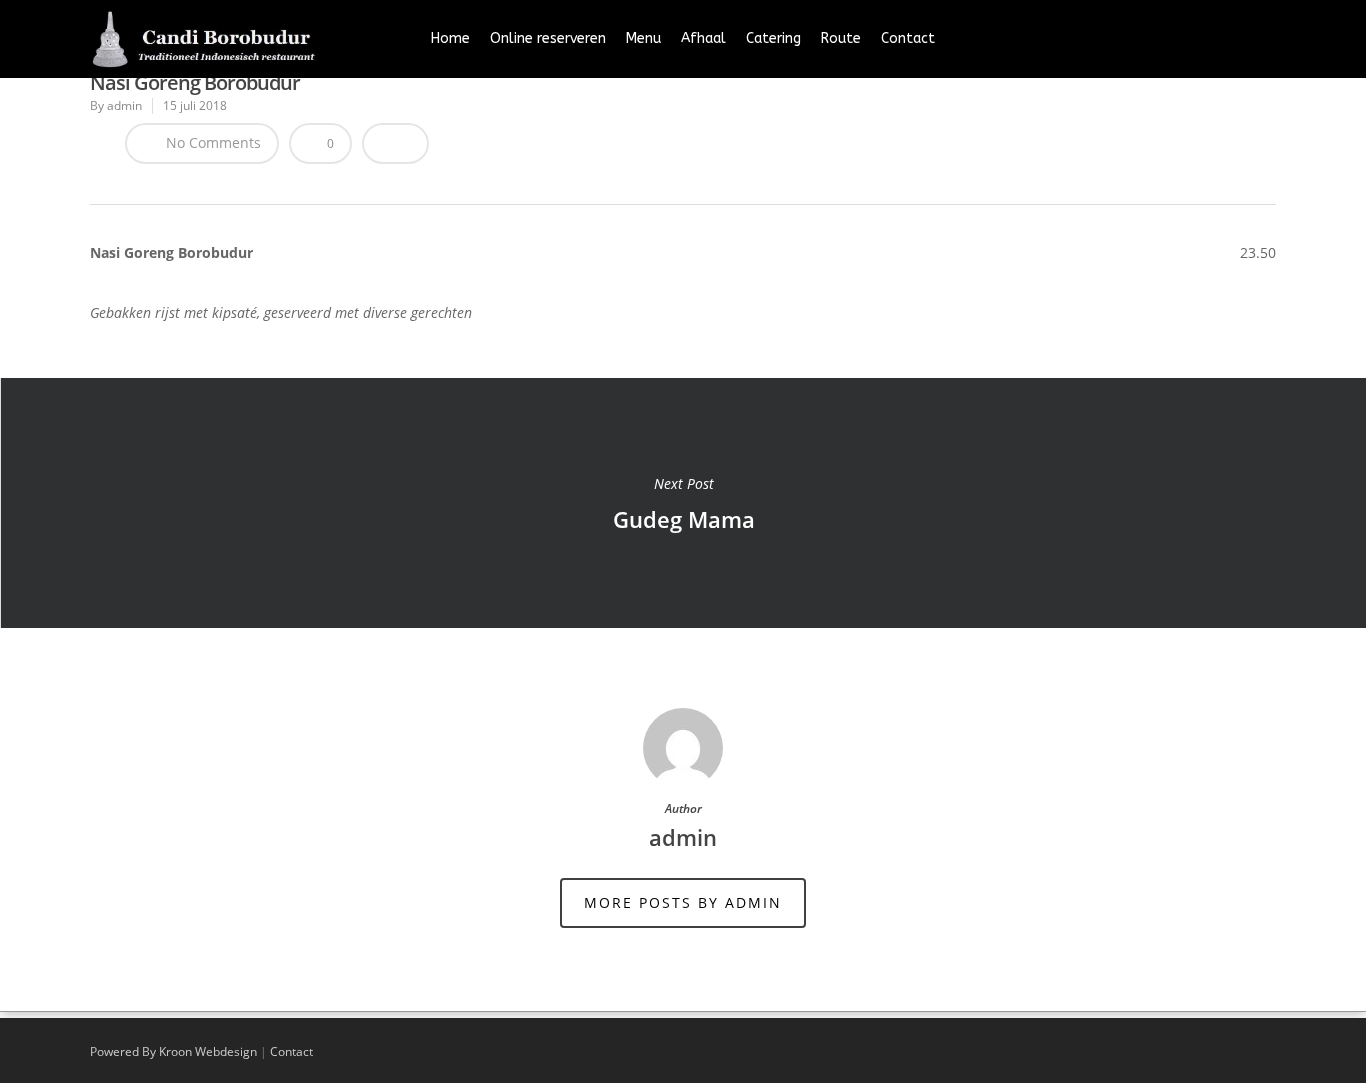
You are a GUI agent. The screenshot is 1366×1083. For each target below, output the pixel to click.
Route (841, 38)
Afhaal (703, 38)
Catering (773, 38)
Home (450, 38)
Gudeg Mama (683, 503)
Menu (643, 38)
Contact (908, 38)
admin (124, 105)
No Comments (211, 142)
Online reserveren (548, 38)
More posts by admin (683, 902)
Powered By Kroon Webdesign (173, 1051)
